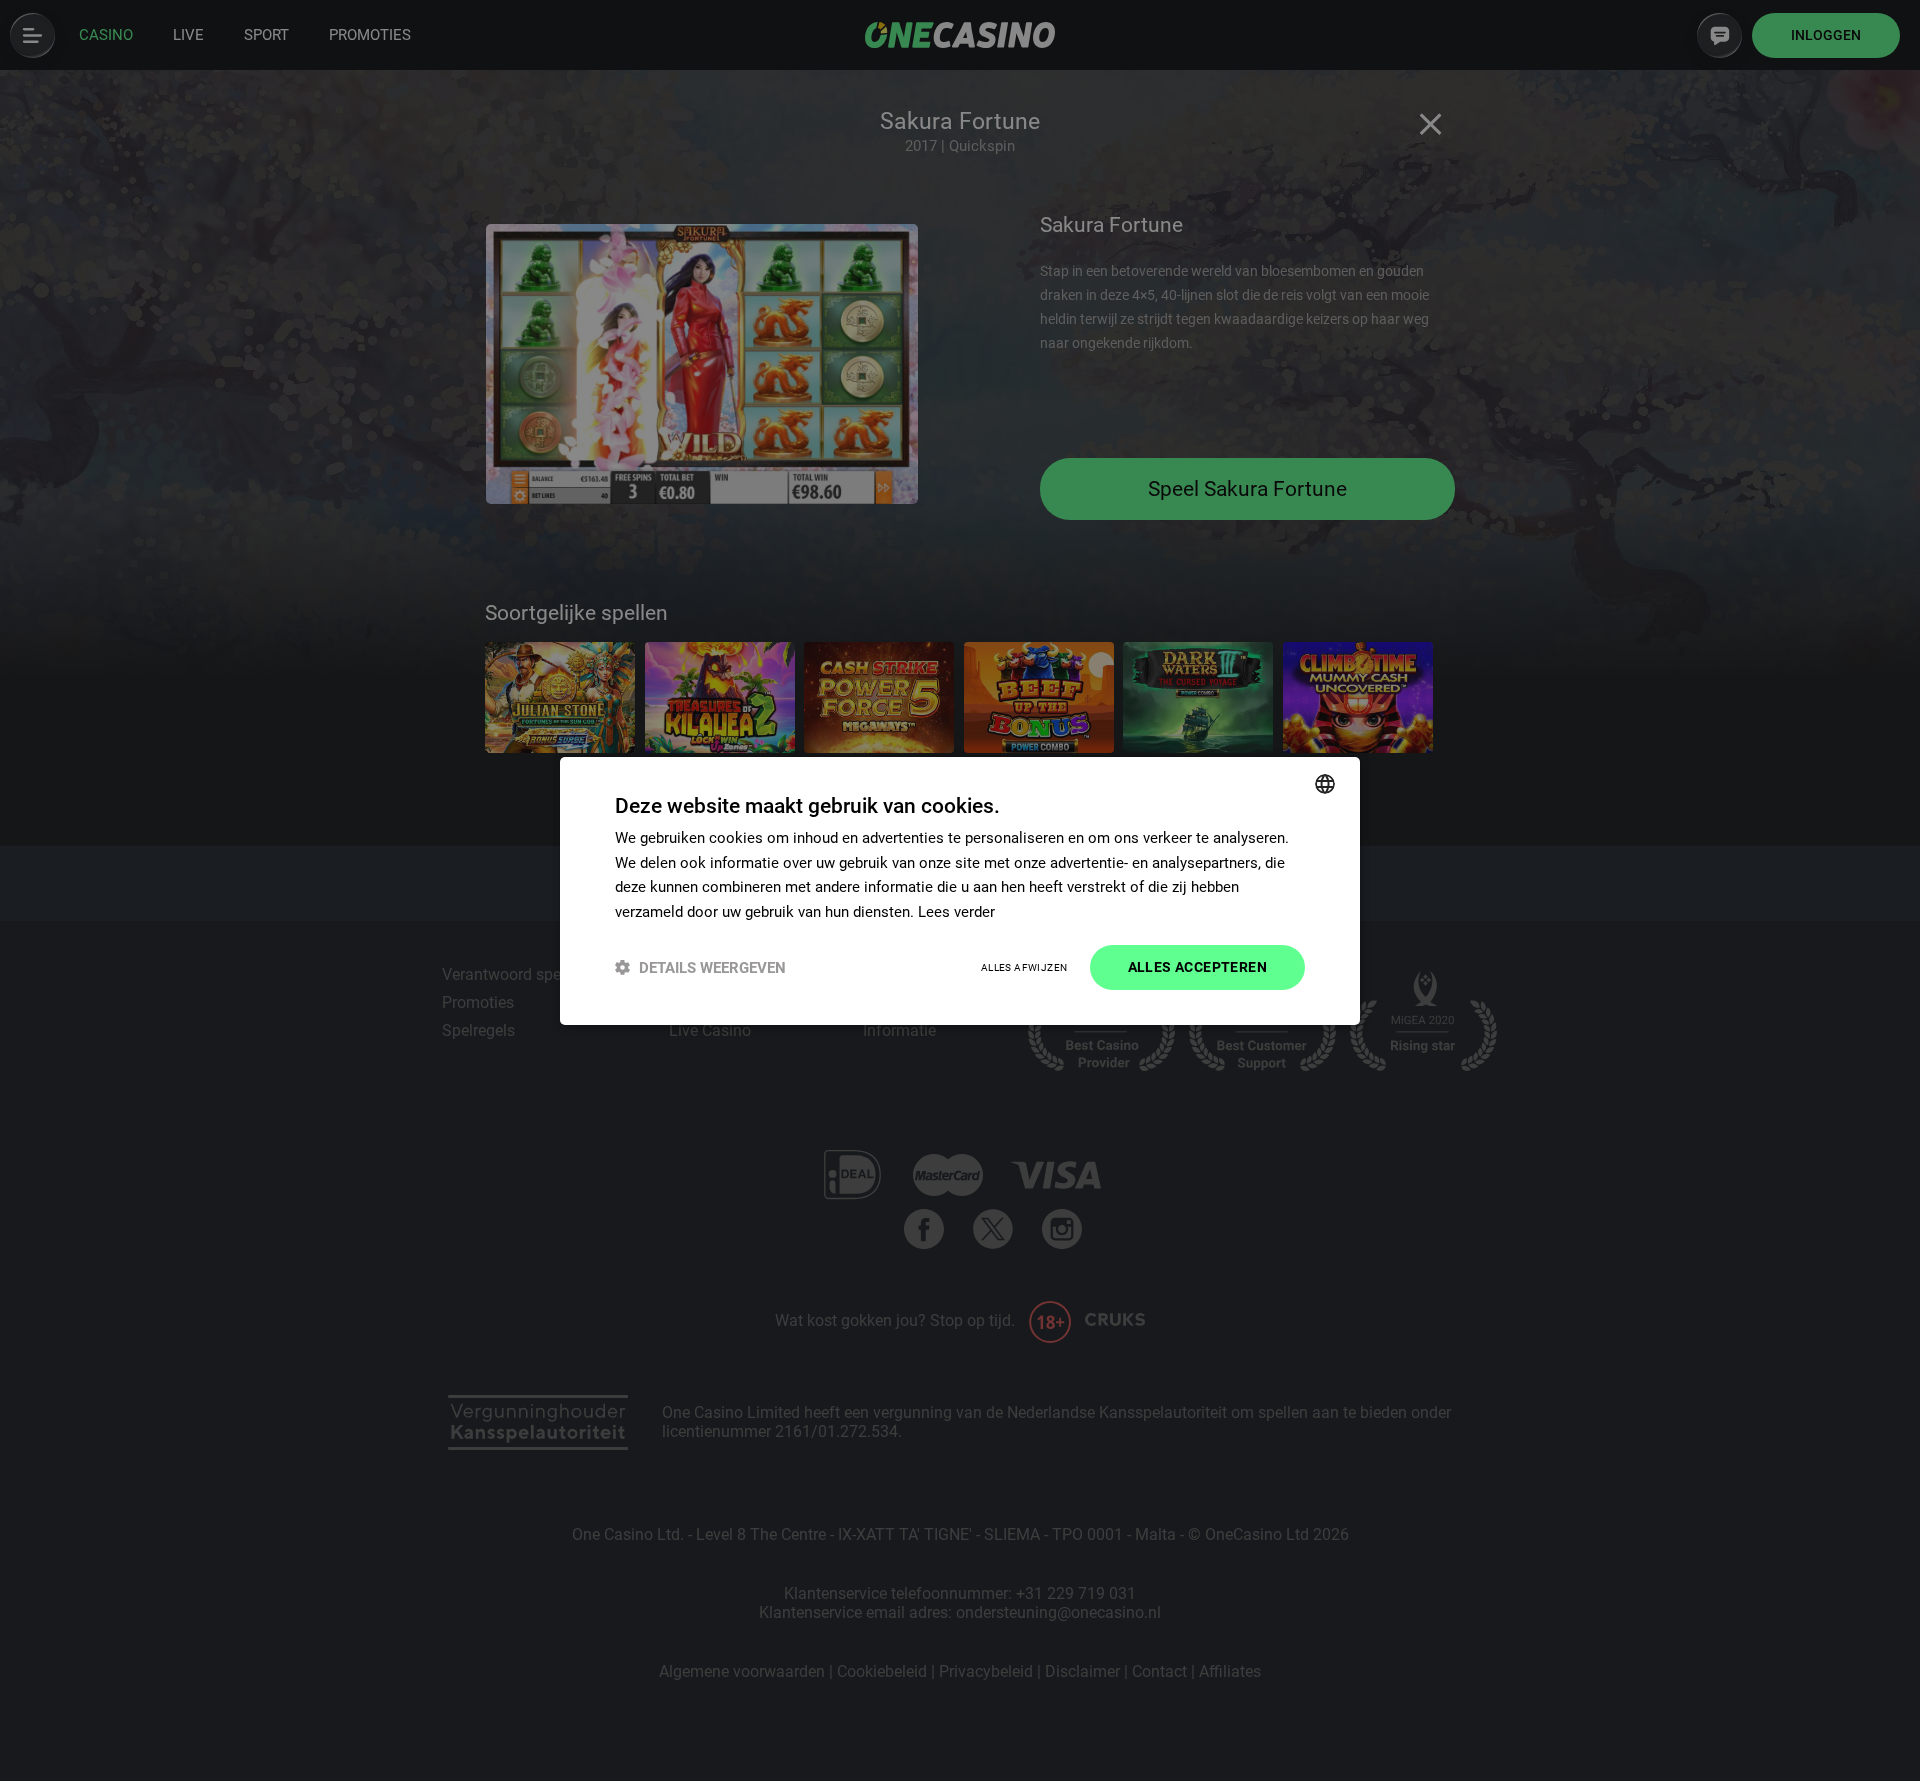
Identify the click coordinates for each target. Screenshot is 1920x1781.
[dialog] (960, 890)
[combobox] (1325, 783)
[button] (700, 967)
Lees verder (956, 912)
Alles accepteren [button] (1197, 967)
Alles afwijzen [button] (1024, 967)
